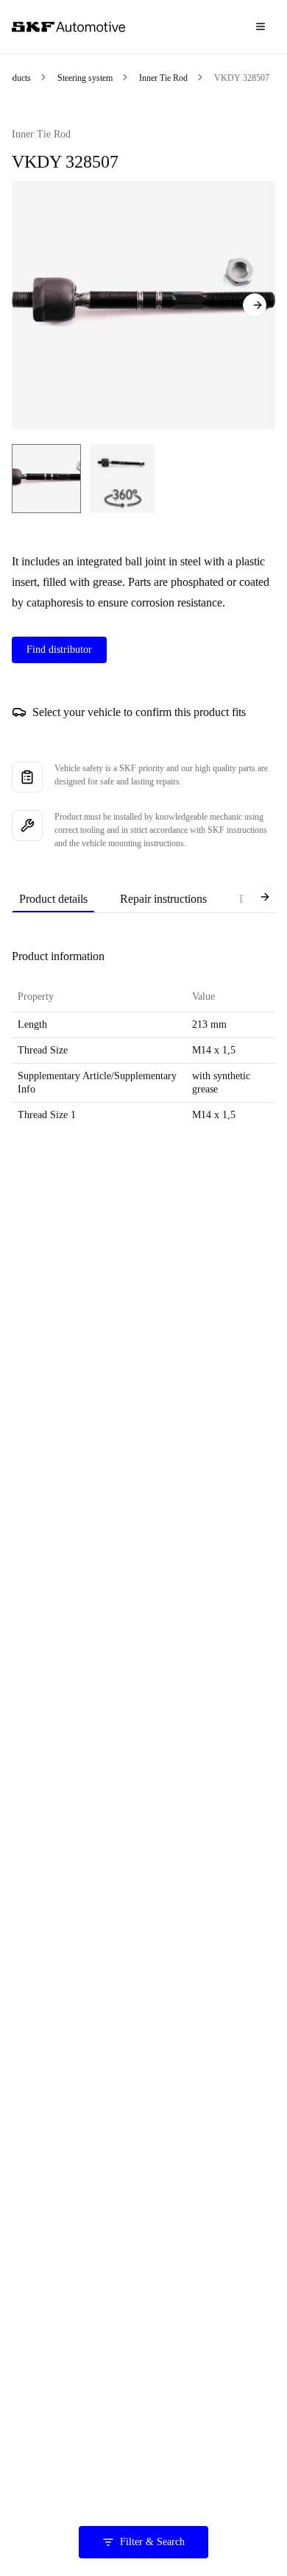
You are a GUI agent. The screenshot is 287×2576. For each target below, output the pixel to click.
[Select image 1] (46, 479)
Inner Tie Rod (163, 78)
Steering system (85, 78)
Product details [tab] (53, 899)
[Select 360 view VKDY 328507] (122, 479)
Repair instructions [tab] (163, 899)
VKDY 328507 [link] (242, 78)
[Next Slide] (255, 305)
